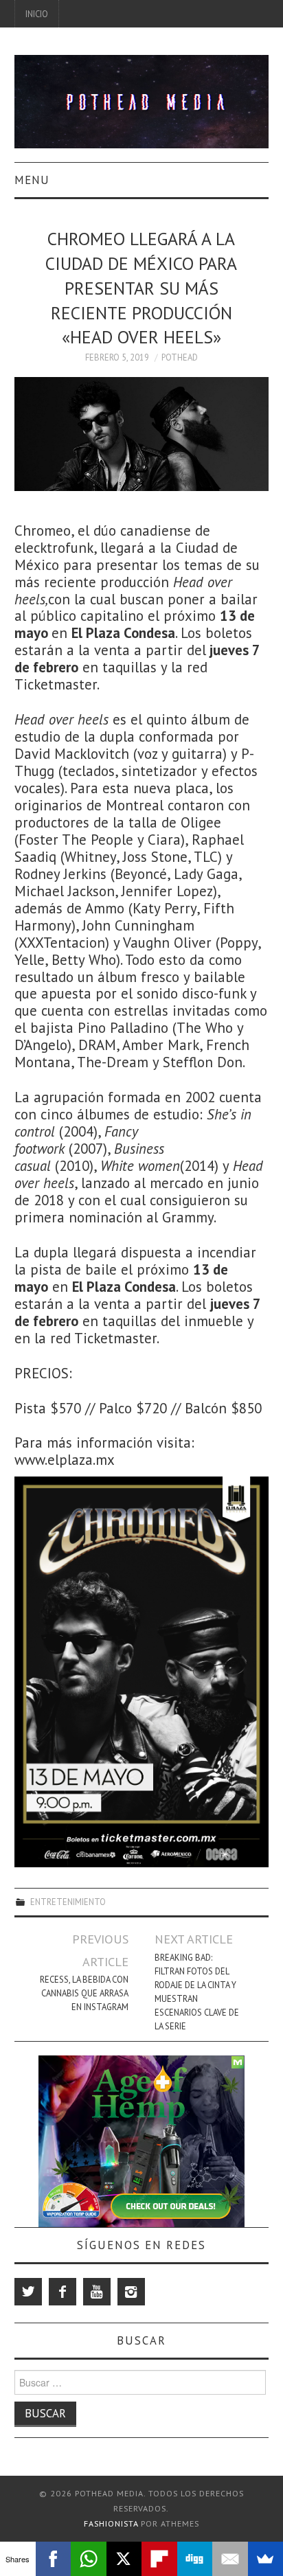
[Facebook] (63, 2292)
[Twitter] (28, 2292)
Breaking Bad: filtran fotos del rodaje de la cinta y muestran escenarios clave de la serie (197, 1992)
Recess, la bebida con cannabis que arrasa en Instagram (84, 1993)
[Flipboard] (159, 2559)
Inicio (37, 14)
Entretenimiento (68, 1902)
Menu (32, 180)
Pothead (180, 357)
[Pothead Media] (142, 101)
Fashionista (111, 2523)
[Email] (230, 2559)
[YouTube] (97, 2292)
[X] (124, 2559)
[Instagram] (131, 2292)
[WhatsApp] (89, 2559)
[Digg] (195, 2559)
